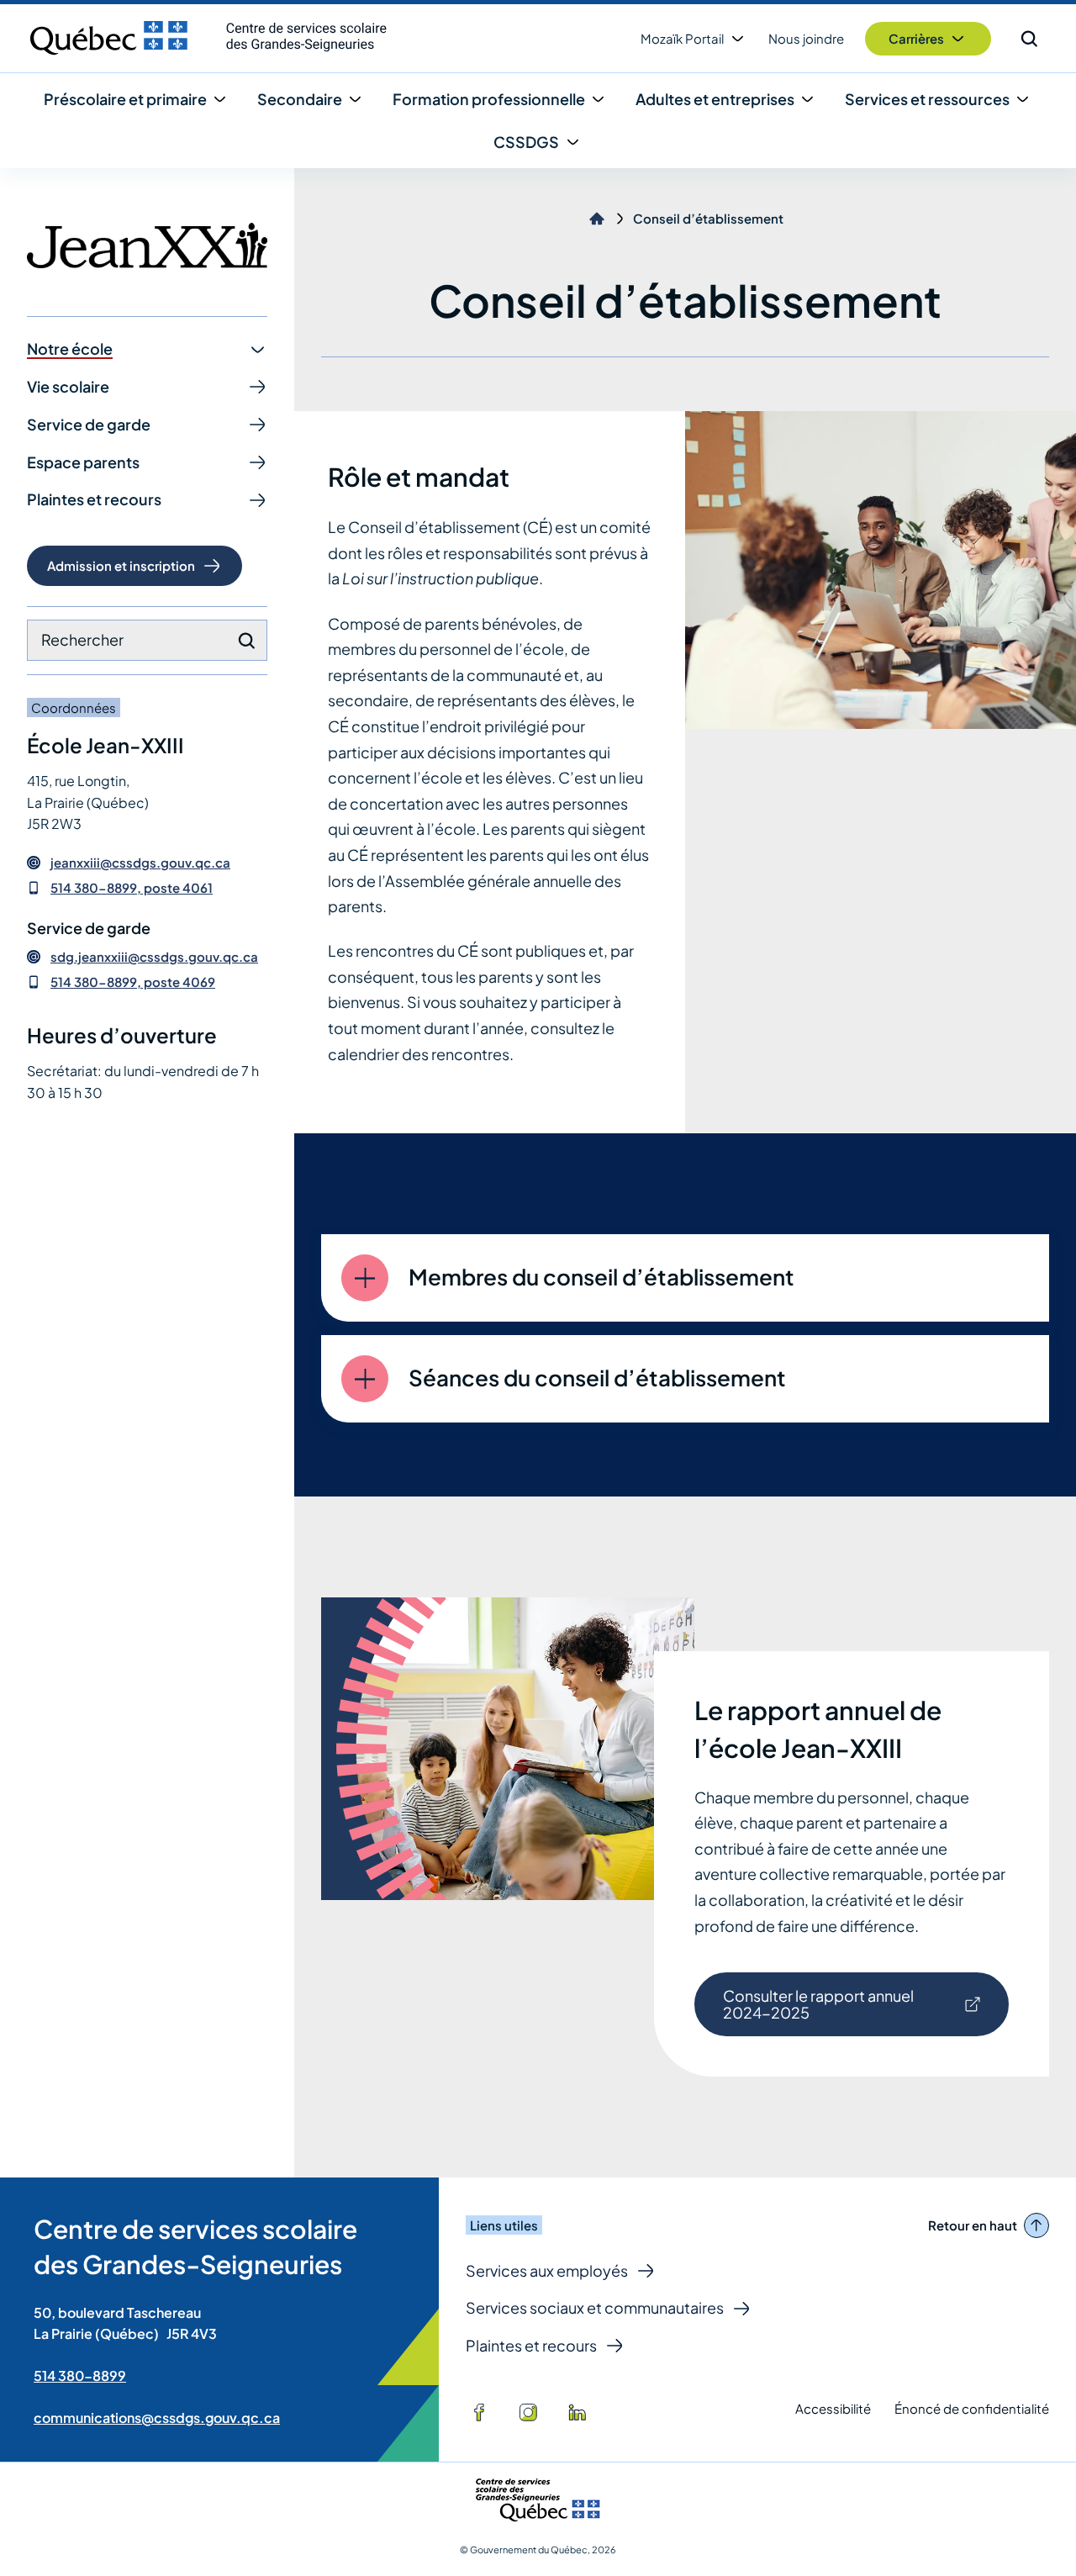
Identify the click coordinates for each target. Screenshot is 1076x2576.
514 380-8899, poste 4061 (132, 887)
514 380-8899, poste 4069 (133, 982)
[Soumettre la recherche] (246, 641)
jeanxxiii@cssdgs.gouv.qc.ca (140, 863)
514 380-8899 (80, 2375)
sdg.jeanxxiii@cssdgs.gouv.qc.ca (154, 957)
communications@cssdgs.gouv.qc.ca (157, 2418)
